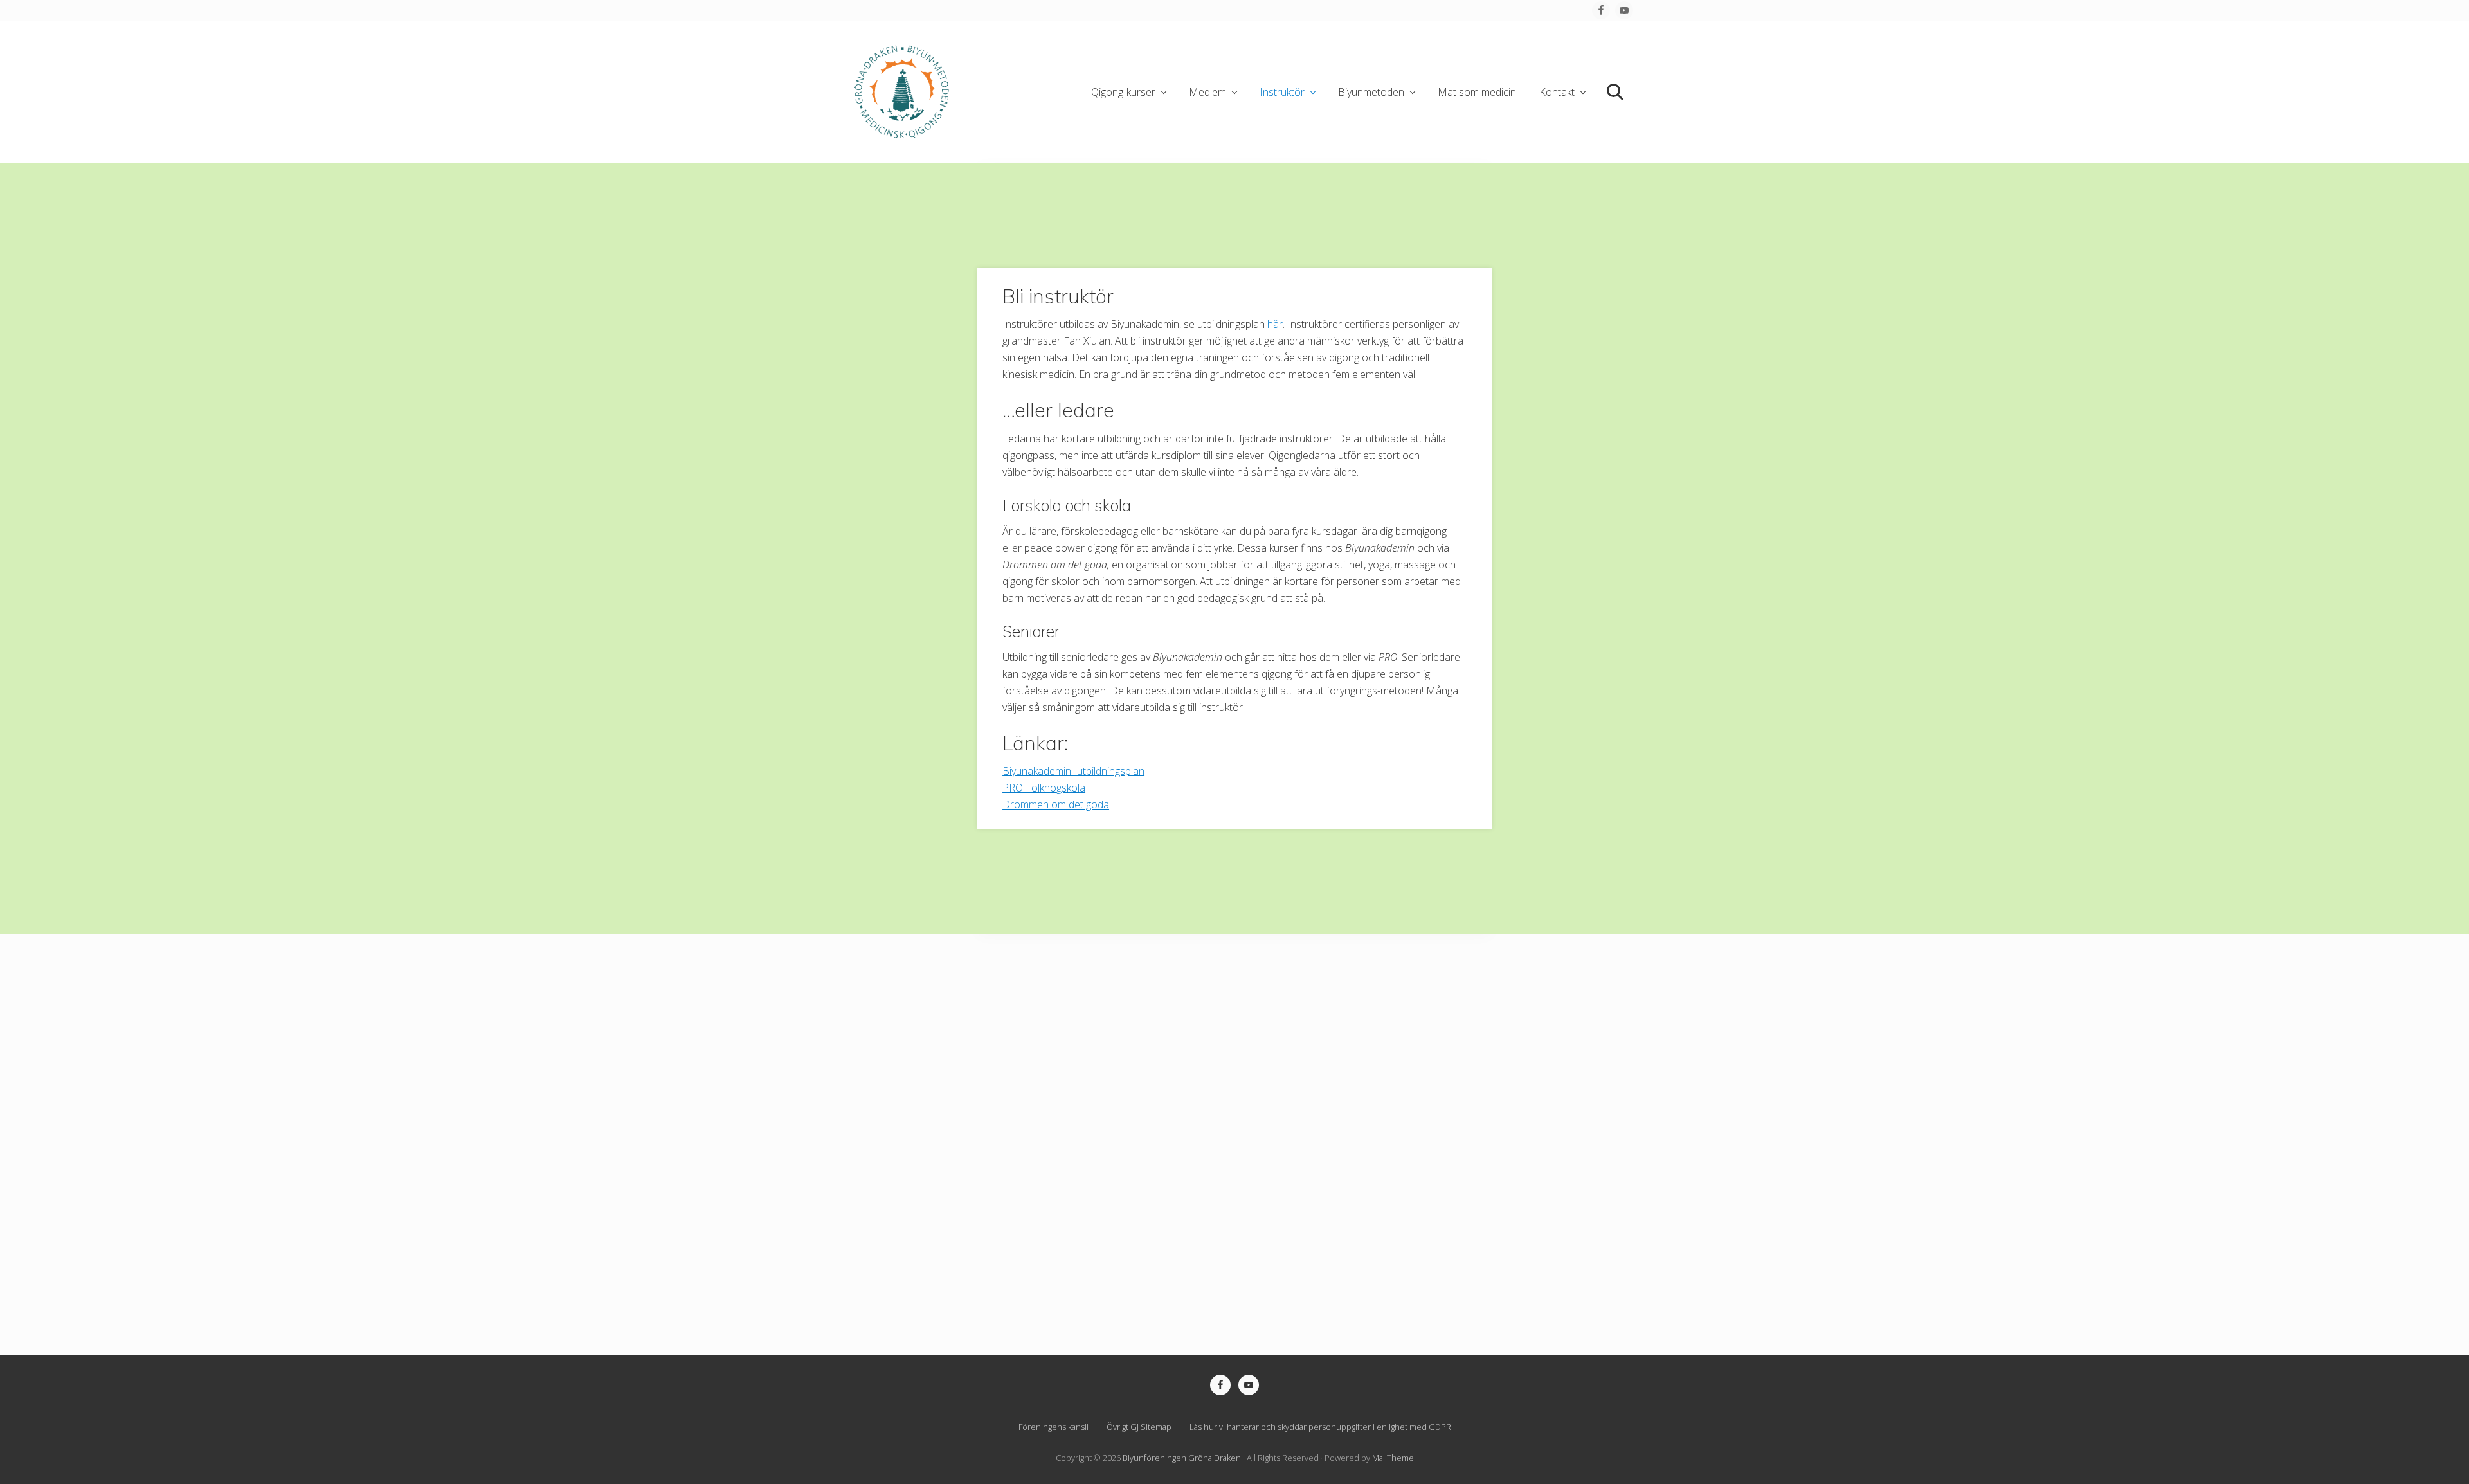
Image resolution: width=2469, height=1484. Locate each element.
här (1275, 324)
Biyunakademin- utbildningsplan (1073, 771)
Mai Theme (1393, 1458)
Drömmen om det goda (1056, 804)
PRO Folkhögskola (1044, 788)
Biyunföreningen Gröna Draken (1182, 1458)
